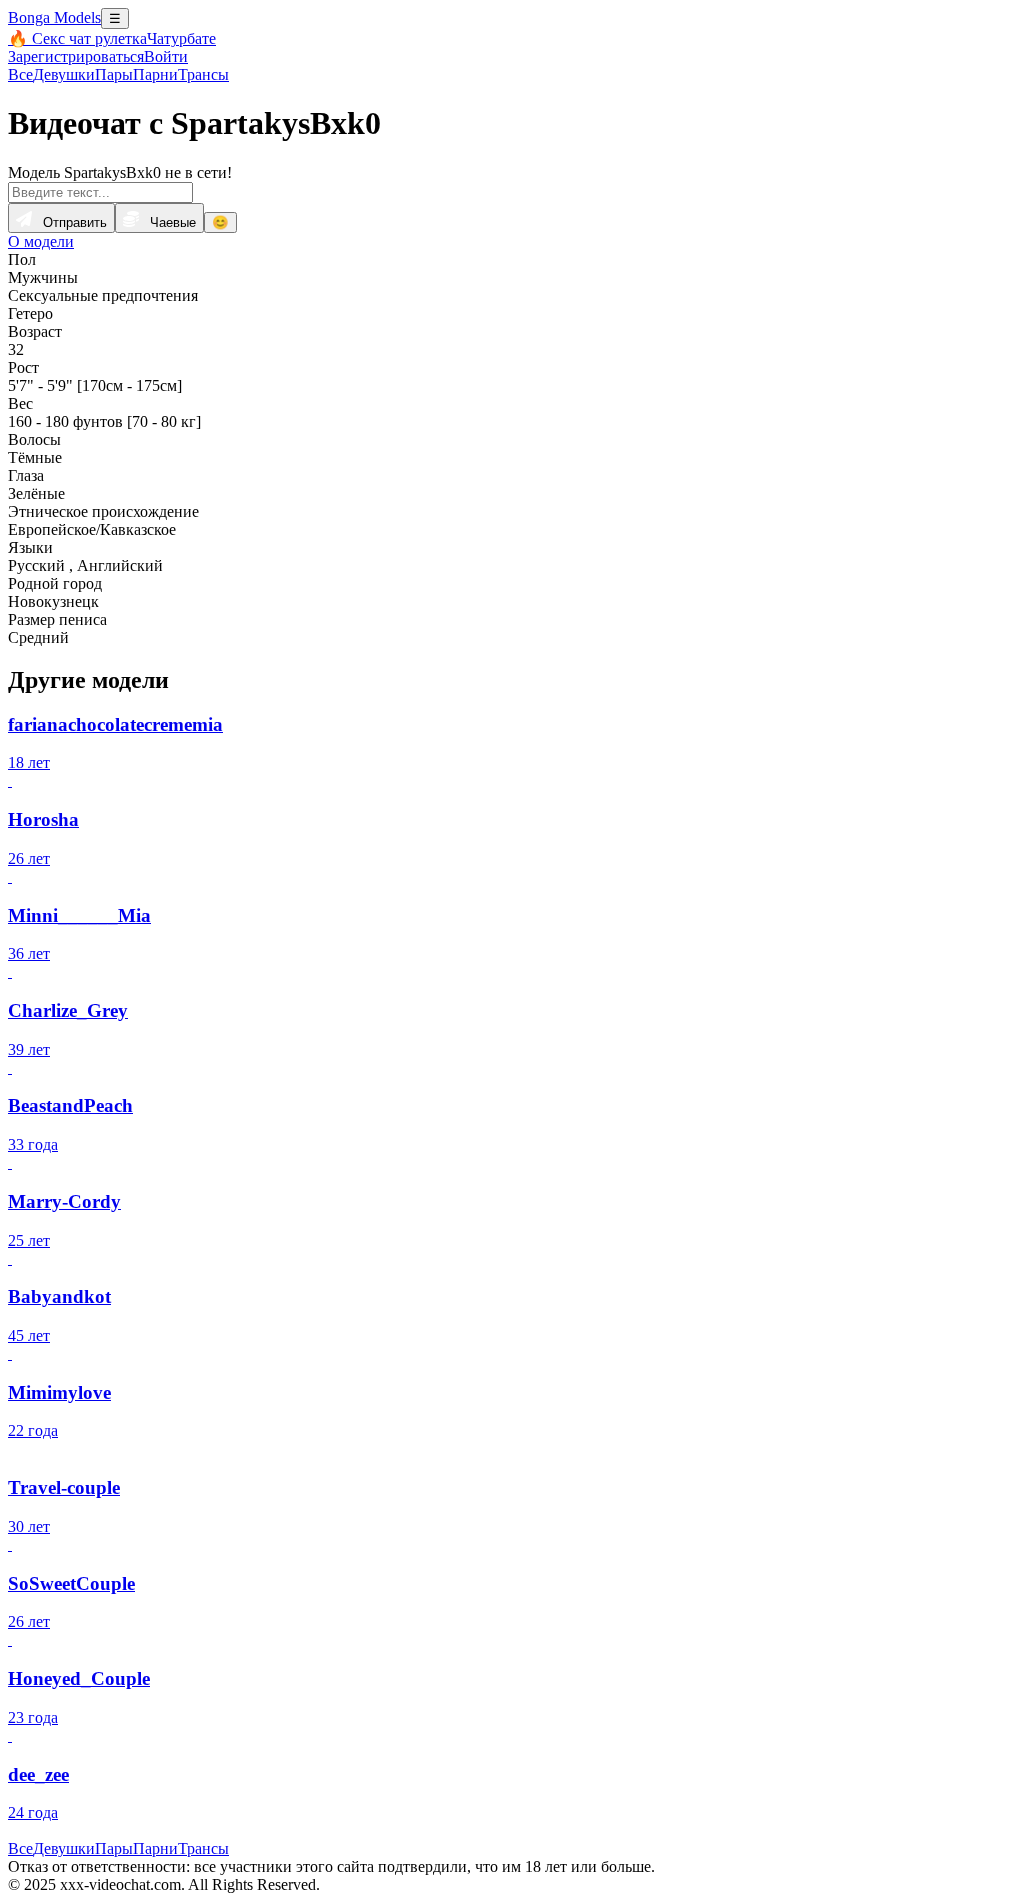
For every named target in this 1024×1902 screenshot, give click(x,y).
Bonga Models (54, 17)
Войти (166, 56)
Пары (114, 74)
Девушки (64, 74)
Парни (155, 74)
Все (20, 74)
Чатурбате (181, 38)
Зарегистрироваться (76, 56)
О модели (41, 241)
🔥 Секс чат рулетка (77, 38)
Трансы (203, 74)
